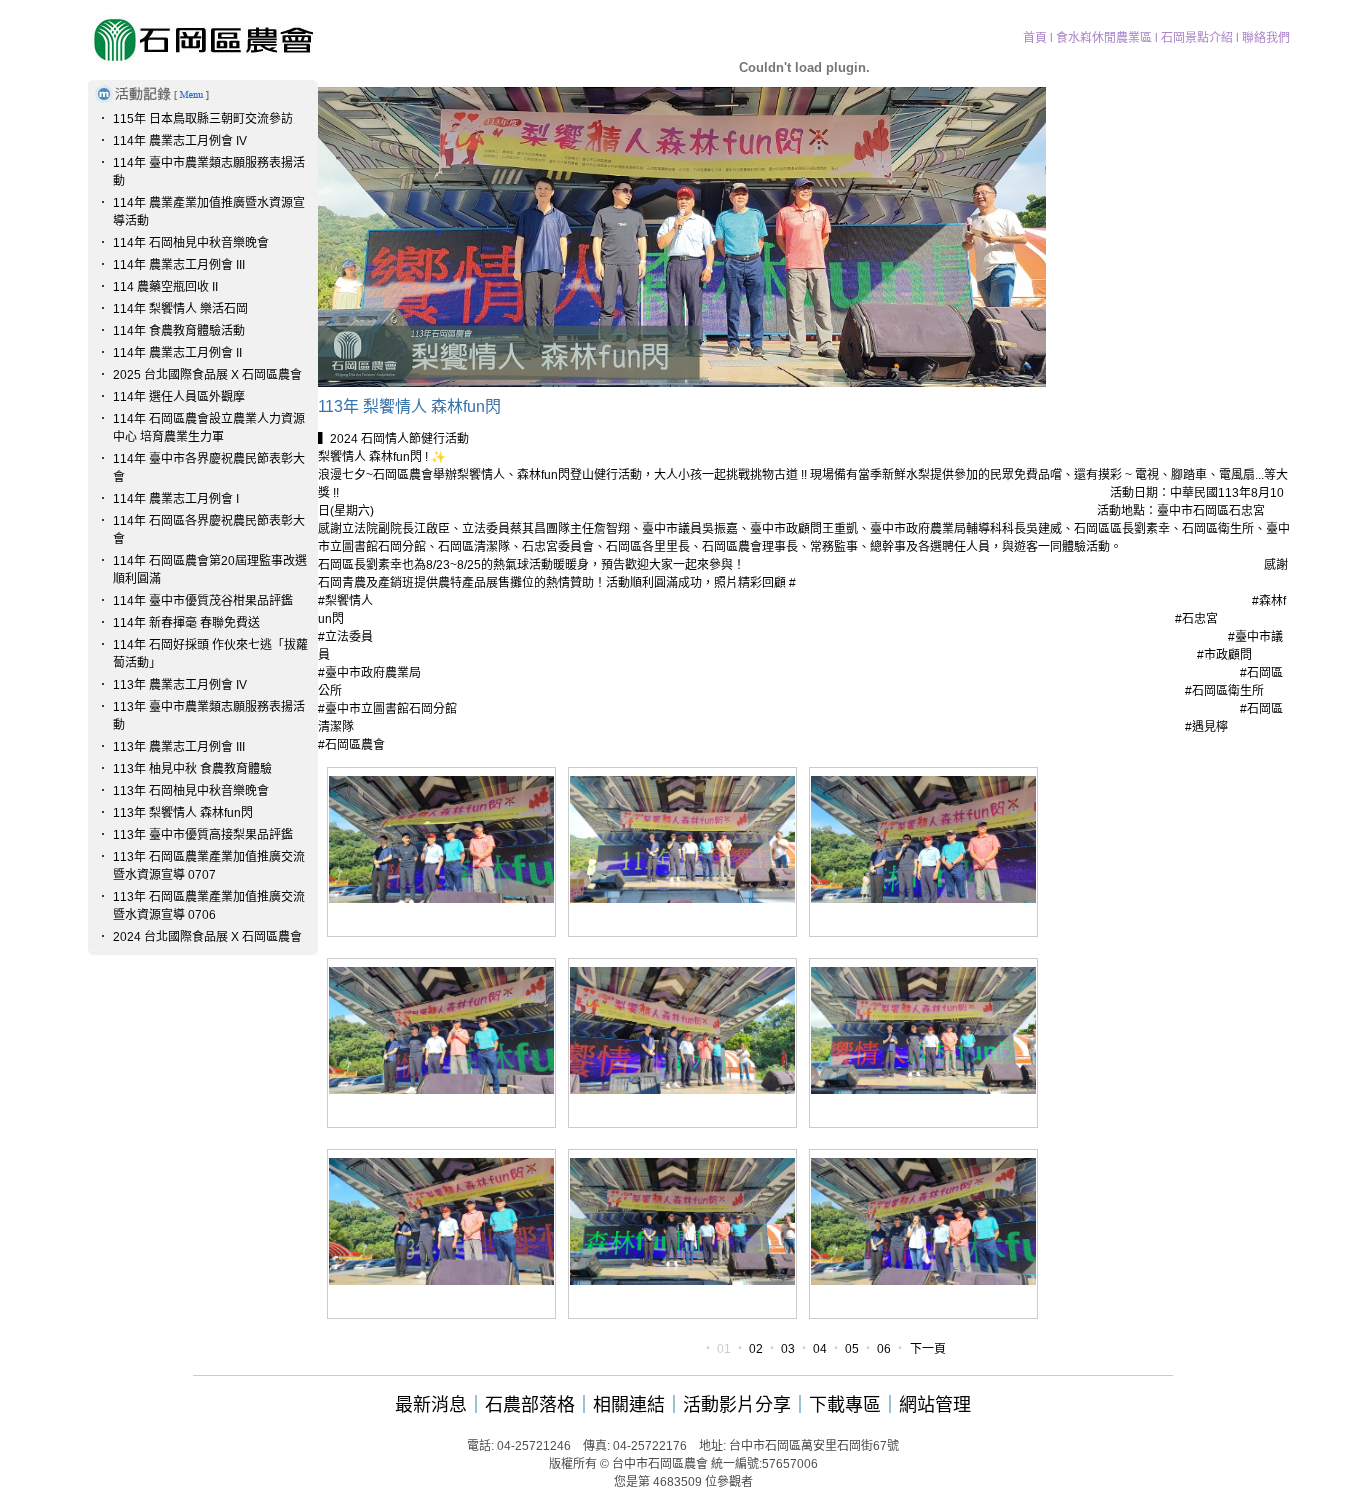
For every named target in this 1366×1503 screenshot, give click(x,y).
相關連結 (629, 1405)
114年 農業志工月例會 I (176, 499)
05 (852, 1349)
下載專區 (845, 1405)
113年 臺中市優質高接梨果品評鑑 (203, 835)
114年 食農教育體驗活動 (179, 331)
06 (884, 1349)
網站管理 (935, 1405)
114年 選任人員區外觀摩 (179, 397)
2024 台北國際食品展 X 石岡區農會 (207, 937)
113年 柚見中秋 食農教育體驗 (192, 769)
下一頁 (928, 1349)
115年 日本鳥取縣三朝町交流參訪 (203, 119)
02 (756, 1349)
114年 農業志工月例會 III (179, 265)
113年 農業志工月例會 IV (180, 685)
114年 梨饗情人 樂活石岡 (180, 309)
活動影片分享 (737, 1405)
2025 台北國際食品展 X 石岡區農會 (207, 375)
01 (724, 1349)
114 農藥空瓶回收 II (165, 287)
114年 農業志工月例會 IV (180, 141)
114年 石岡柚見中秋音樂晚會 (191, 243)
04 (820, 1349)
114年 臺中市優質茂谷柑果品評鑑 (203, 601)
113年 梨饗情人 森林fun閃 (183, 813)
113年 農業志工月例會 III (179, 747)
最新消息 (431, 1405)
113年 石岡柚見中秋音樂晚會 (191, 791)
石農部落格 (530, 1405)
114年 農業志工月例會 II (177, 353)
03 (788, 1349)
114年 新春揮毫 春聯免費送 (186, 623)
